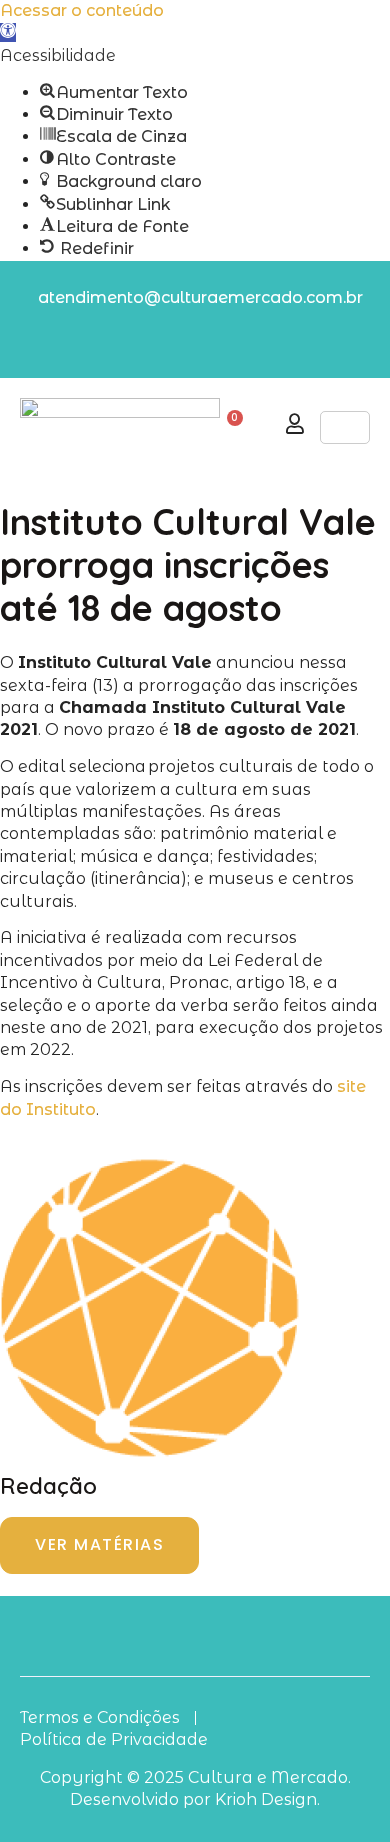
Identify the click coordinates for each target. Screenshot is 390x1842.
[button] (8, 32)
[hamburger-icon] (345, 427)
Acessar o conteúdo (82, 10)
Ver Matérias (99, 1544)
